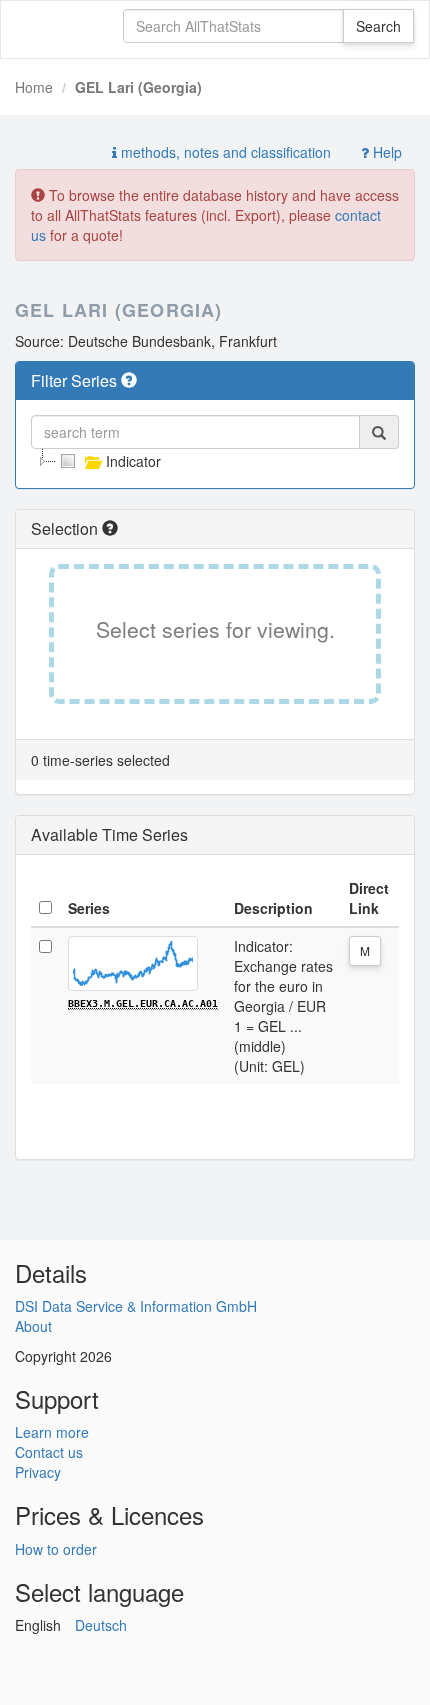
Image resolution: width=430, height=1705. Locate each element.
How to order (56, 1549)
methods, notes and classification (224, 152)
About (33, 1326)
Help (385, 152)
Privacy (38, 1472)
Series (89, 908)
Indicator (133, 461)
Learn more (52, 1432)
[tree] (215, 461)
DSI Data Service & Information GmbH (136, 1306)
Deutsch (101, 1625)
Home (34, 87)
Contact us (49, 1452)
